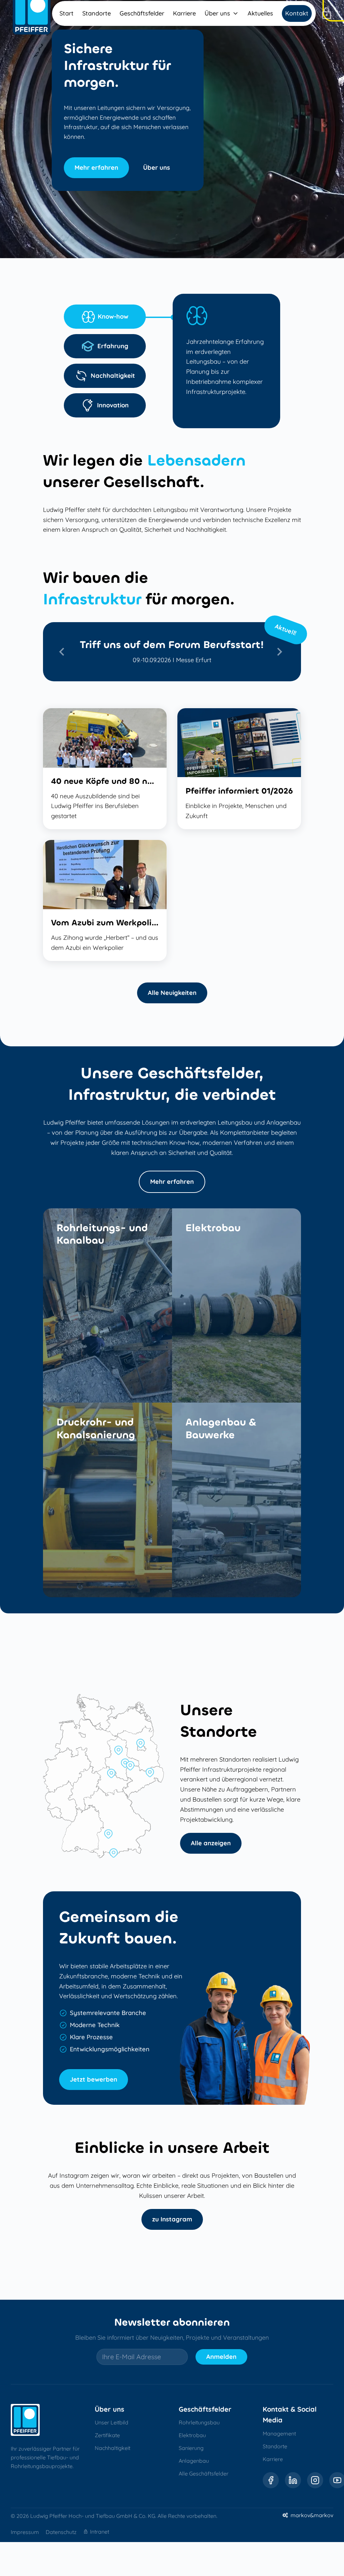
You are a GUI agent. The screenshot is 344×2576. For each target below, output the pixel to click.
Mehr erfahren (172, 1182)
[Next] (281, 652)
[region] (172, 652)
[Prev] (63, 652)
